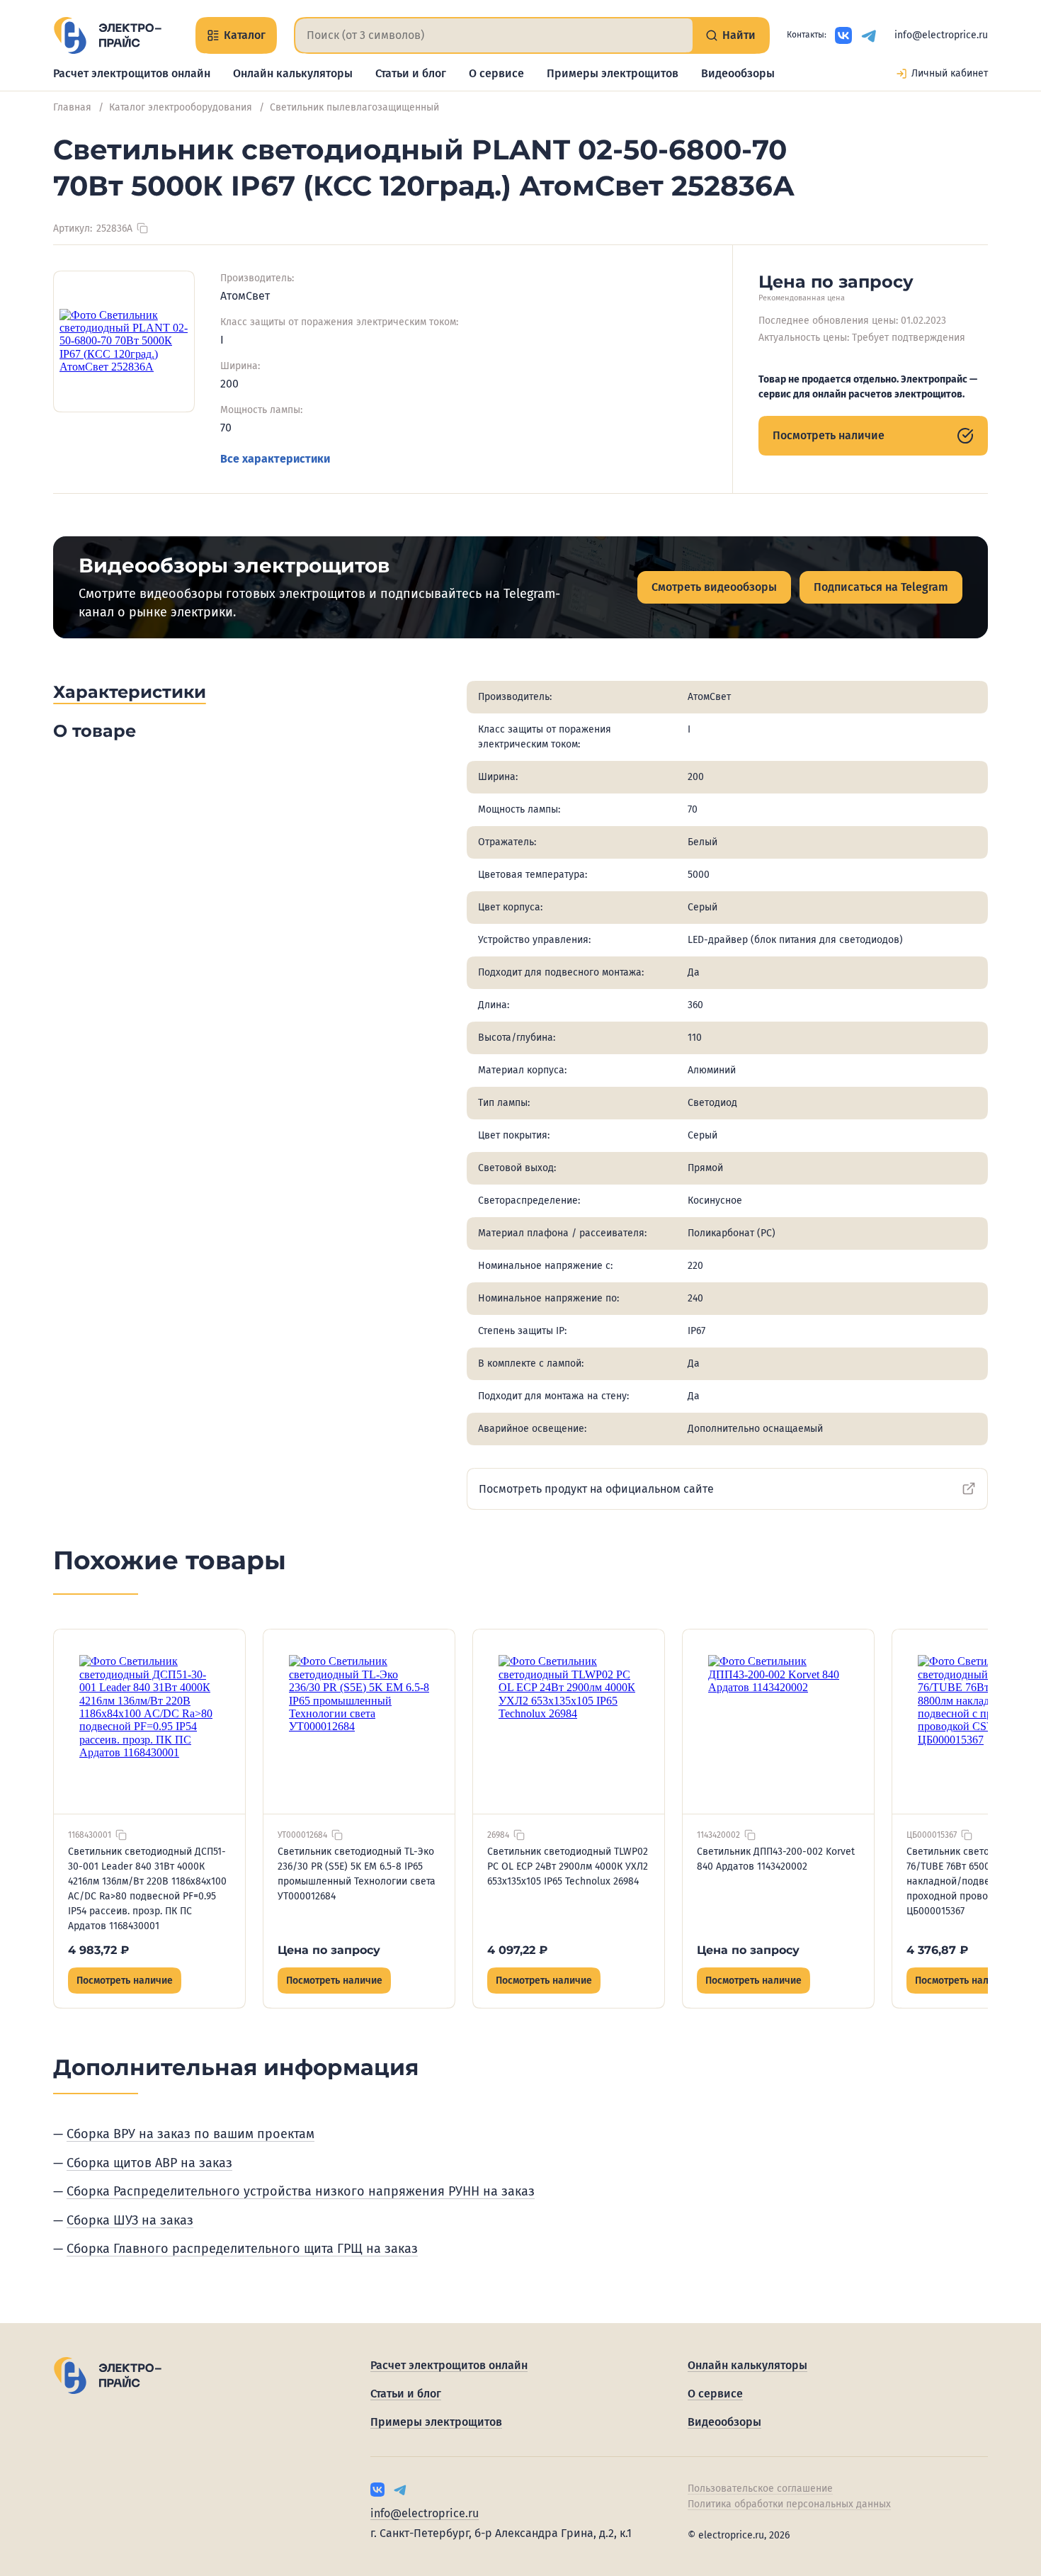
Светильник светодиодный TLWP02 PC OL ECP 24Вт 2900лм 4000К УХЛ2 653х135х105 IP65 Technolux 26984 (568, 1866)
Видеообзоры (738, 73)
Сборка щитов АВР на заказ (149, 2163)
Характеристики (130, 692)
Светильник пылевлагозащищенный (354, 107)
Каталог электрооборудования (181, 107)
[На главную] (107, 35)
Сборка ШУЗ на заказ (130, 2220)
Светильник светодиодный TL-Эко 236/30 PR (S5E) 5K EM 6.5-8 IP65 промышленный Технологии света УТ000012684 (357, 1874)
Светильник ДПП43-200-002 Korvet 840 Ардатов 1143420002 (776, 1859)
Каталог (245, 35)
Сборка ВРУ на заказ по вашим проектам (190, 2134)
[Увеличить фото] (124, 341)
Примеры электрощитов (613, 73)
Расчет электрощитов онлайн (132, 73)
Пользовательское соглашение (760, 2489)
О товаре (95, 731)
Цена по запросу (329, 1950)
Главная (72, 107)
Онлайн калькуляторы (293, 73)
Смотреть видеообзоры (714, 587)
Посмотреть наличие (829, 435)
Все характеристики (275, 459)
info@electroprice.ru (941, 35)
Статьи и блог (411, 73)
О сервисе (496, 73)
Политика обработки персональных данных (789, 2504)
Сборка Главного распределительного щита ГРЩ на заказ (242, 2249)
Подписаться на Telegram (881, 587)
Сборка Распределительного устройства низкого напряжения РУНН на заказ (301, 2191)
